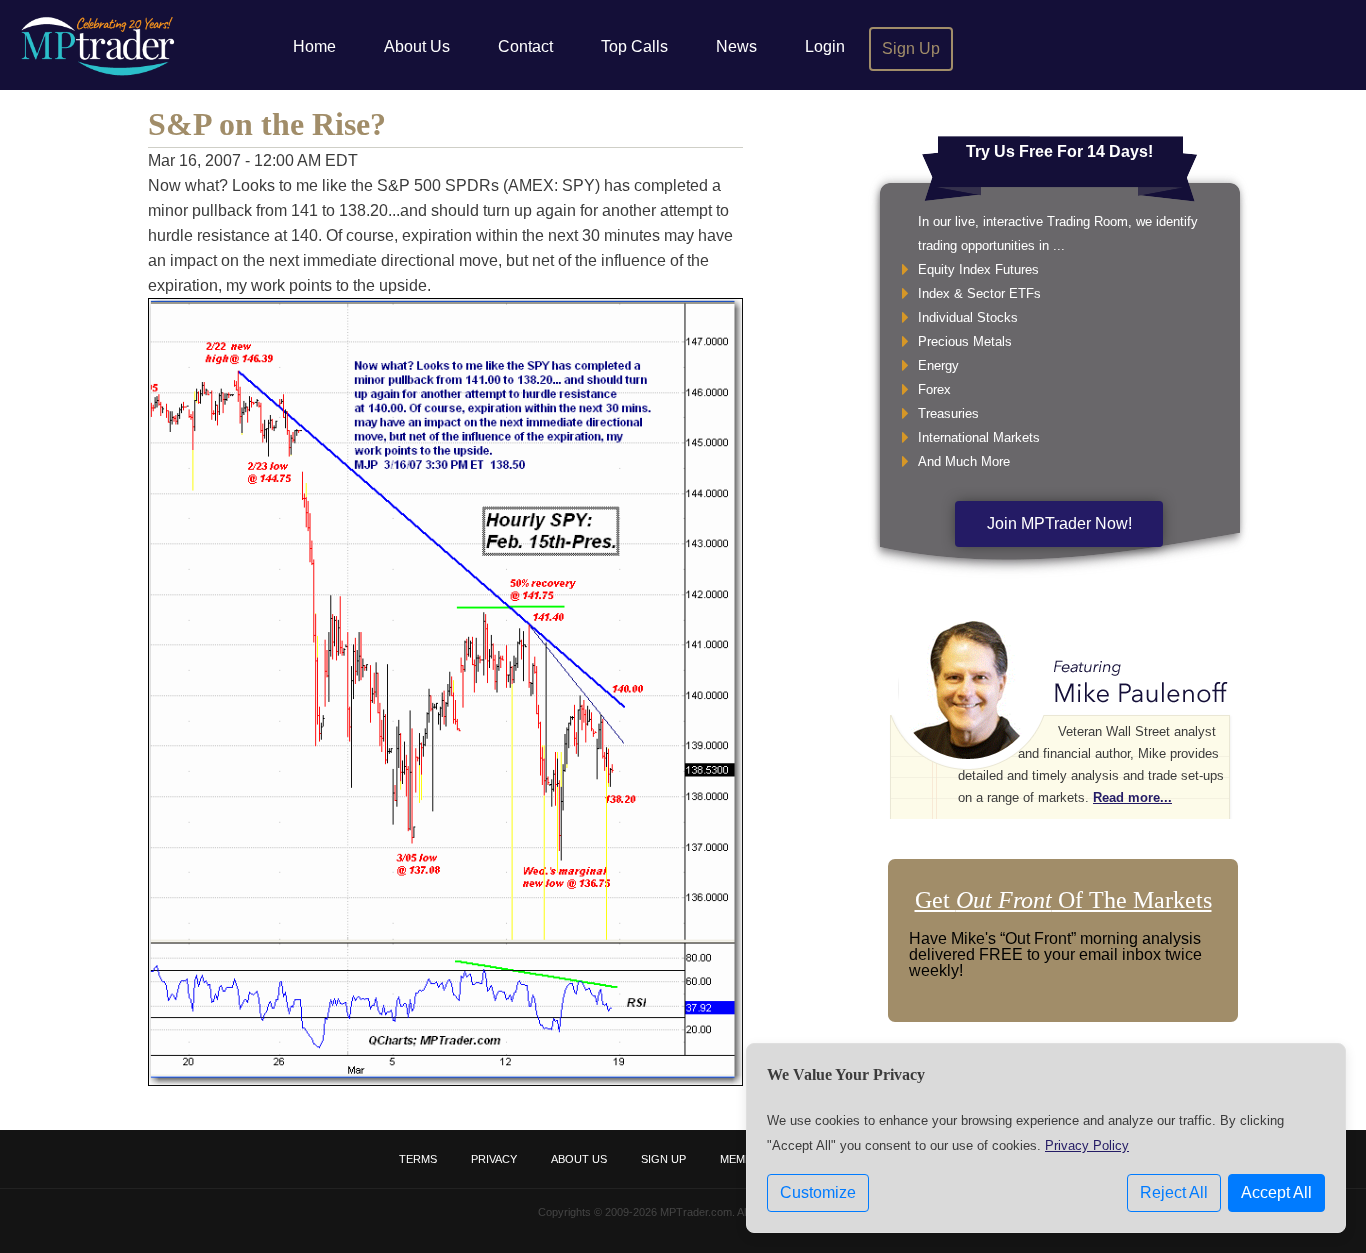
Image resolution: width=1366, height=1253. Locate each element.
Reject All (1174, 1192)
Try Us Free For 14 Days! (1059, 151)
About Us (417, 46)
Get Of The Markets (1063, 900)
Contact (525, 46)
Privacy (494, 1159)
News (736, 46)
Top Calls (634, 46)
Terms (418, 1159)
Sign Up (911, 48)
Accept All (1276, 1192)
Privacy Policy (1087, 1145)
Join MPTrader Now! (1059, 523)
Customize (818, 1192)
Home (314, 46)
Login (825, 46)
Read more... (1132, 797)
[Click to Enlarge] (445, 1080)
